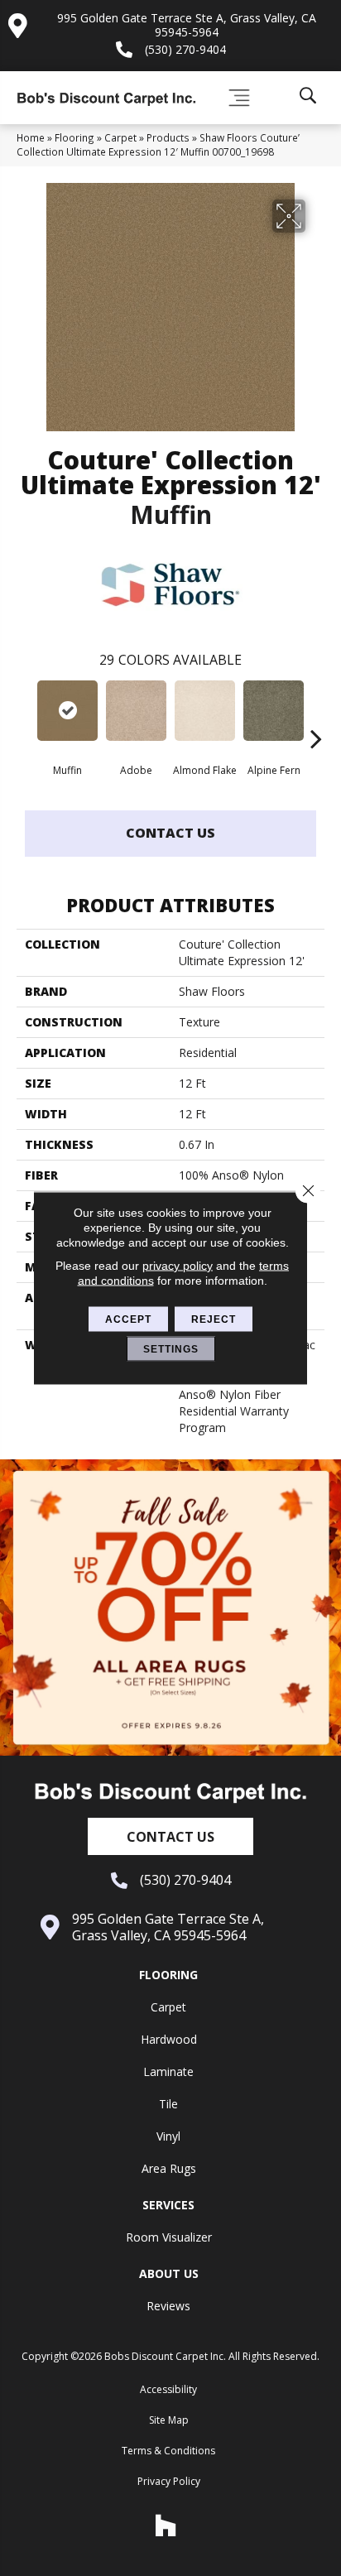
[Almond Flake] (205, 711)
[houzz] (166, 2526)
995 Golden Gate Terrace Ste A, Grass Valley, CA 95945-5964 (187, 25)
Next (316, 714)
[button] (170, 1836)
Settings (171, 1349)
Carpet (120, 137)
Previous (25, 714)
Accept (128, 1319)
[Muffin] (67, 711)
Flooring (74, 137)
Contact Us (170, 833)
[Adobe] (136, 711)
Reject (214, 1319)
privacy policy (178, 1266)
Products (168, 137)
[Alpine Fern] (274, 711)
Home (31, 137)
